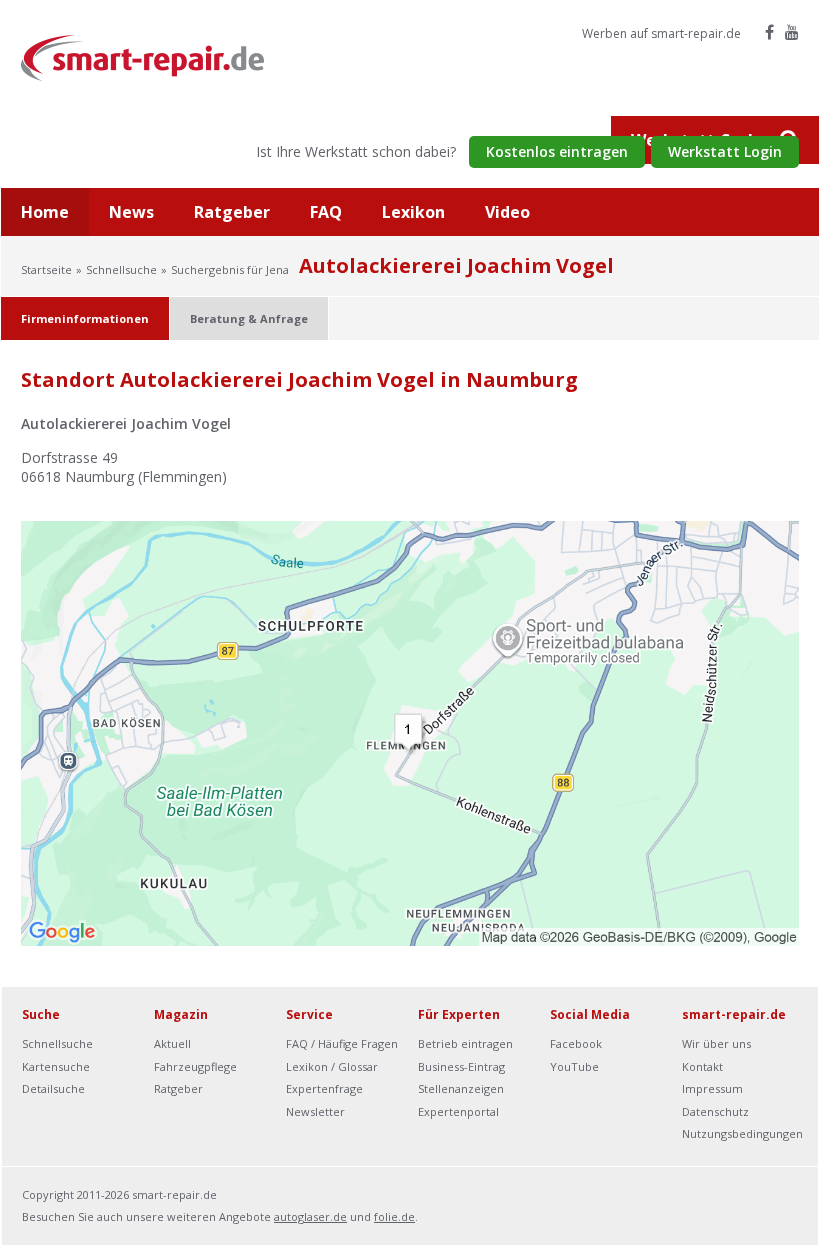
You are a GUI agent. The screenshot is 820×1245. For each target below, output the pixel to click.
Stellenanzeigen (461, 1088)
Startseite (46, 269)
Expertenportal (458, 1111)
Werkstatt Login (725, 151)
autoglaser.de (310, 1216)
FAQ (326, 212)
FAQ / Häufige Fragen (342, 1043)
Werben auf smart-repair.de (661, 33)
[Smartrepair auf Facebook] (769, 32)
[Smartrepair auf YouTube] (792, 32)
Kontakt (702, 1066)
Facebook (576, 1043)
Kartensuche (56, 1066)
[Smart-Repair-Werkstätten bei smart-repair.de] (143, 56)
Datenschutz (715, 1111)
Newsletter (315, 1111)
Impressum (712, 1088)
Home (45, 212)
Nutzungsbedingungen (742, 1133)
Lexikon (413, 212)
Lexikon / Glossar (332, 1066)
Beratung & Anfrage (249, 318)
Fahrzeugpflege (195, 1066)
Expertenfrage (324, 1088)
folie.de (394, 1216)
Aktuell (172, 1043)
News (131, 212)
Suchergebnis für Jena (230, 269)
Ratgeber (232, 212)
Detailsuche (53, 1088)
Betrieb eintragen (465, 1043)
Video (507, 212)
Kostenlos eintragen (557, 151)
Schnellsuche (121, 269)
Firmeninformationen (85, 318)
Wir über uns (716, 1043)
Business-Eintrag (461, 1066)
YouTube (574, 1066)
